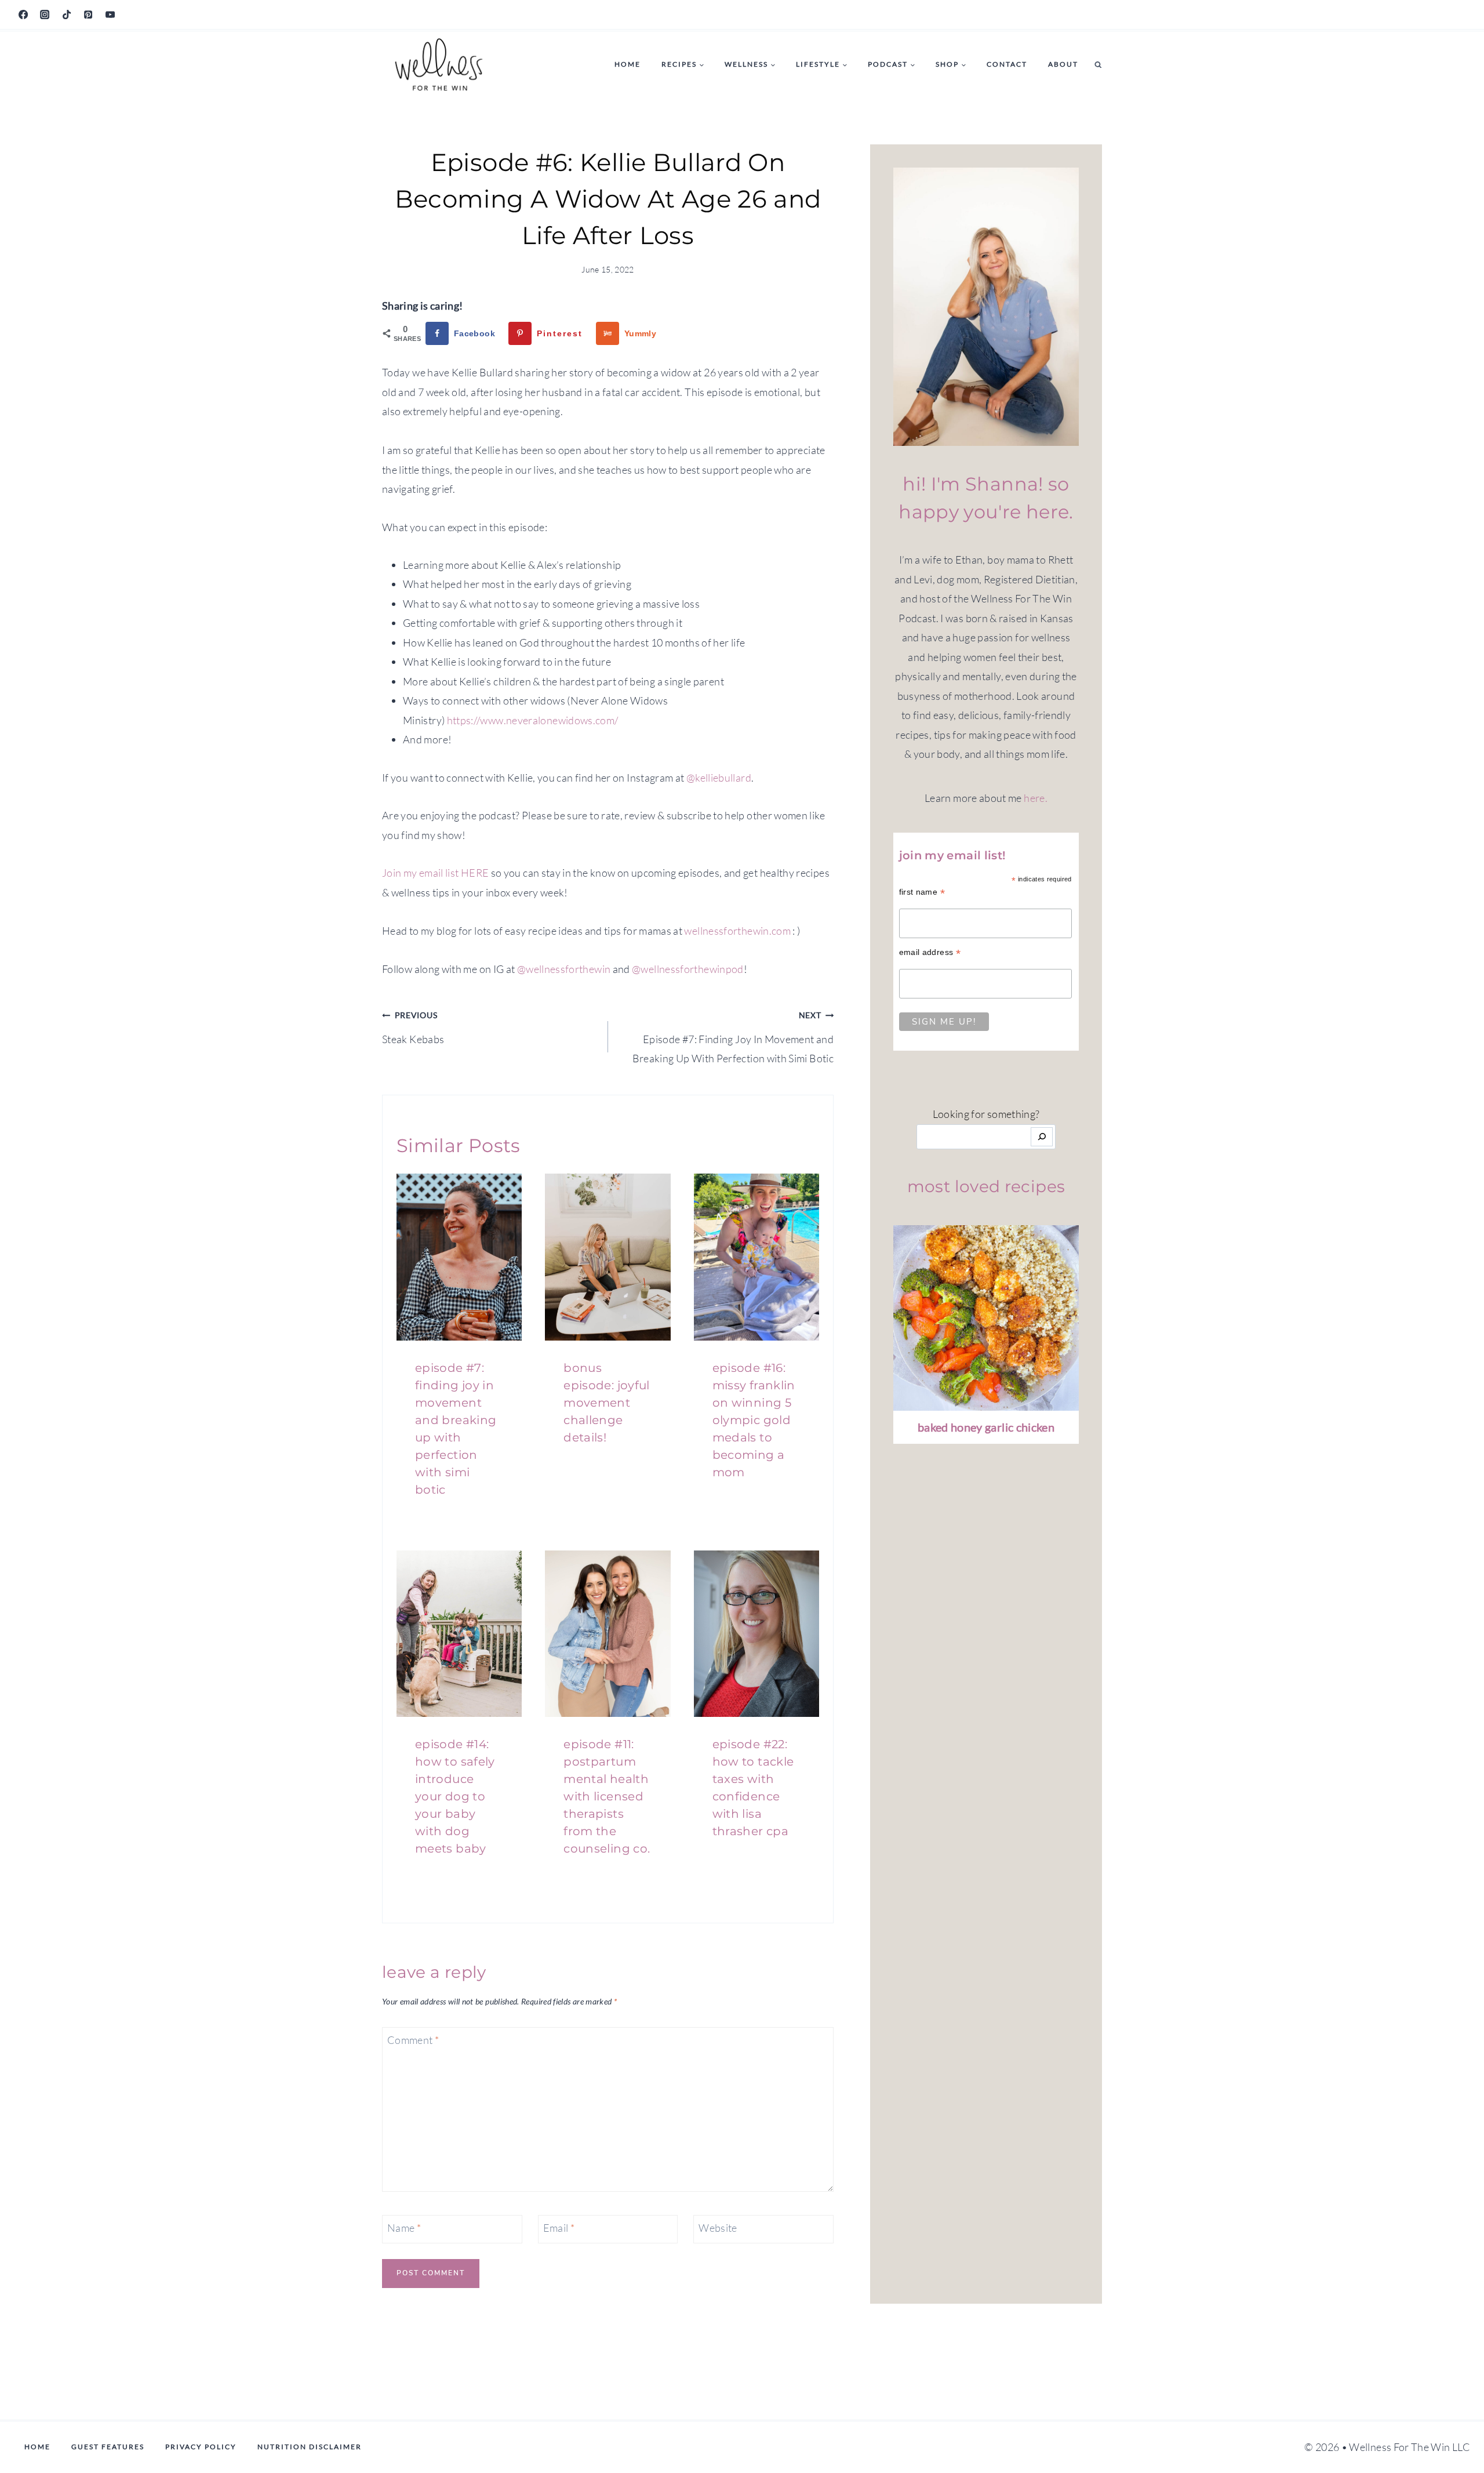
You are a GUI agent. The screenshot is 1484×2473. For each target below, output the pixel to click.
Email (559, 2228)
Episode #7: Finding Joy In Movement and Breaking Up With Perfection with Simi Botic (733, 1037)
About (1063, 64)
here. (1036, 798)
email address (930, 952)
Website (718, 2228)
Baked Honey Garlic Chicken (986, 1427)
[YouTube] (110, 14)
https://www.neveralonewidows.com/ (533, 720)
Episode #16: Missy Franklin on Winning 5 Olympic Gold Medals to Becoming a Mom (754, 1420)
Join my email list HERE (435, 873)
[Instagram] (45, 14)
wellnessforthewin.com (737, 931)
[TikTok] (67, 14)
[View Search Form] (1098, 65)
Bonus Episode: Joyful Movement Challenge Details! (606, 1403)
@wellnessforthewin (564, 969)
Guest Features (108, 2447)
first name (922, 892)
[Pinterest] (88, 14)
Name (404, 2228)
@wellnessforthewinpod (688, 969)
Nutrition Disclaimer (310, 2447)
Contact (1007, 64)
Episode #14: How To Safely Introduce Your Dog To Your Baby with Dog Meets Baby (455, 1796)
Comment (413, 2040)
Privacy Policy (201, 2447)
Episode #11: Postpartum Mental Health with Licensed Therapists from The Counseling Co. (607, 1796)
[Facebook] (23, 14)
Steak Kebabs (413, 1027)
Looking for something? (986, 1114)
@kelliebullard (719, 778)
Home (628, 64)
